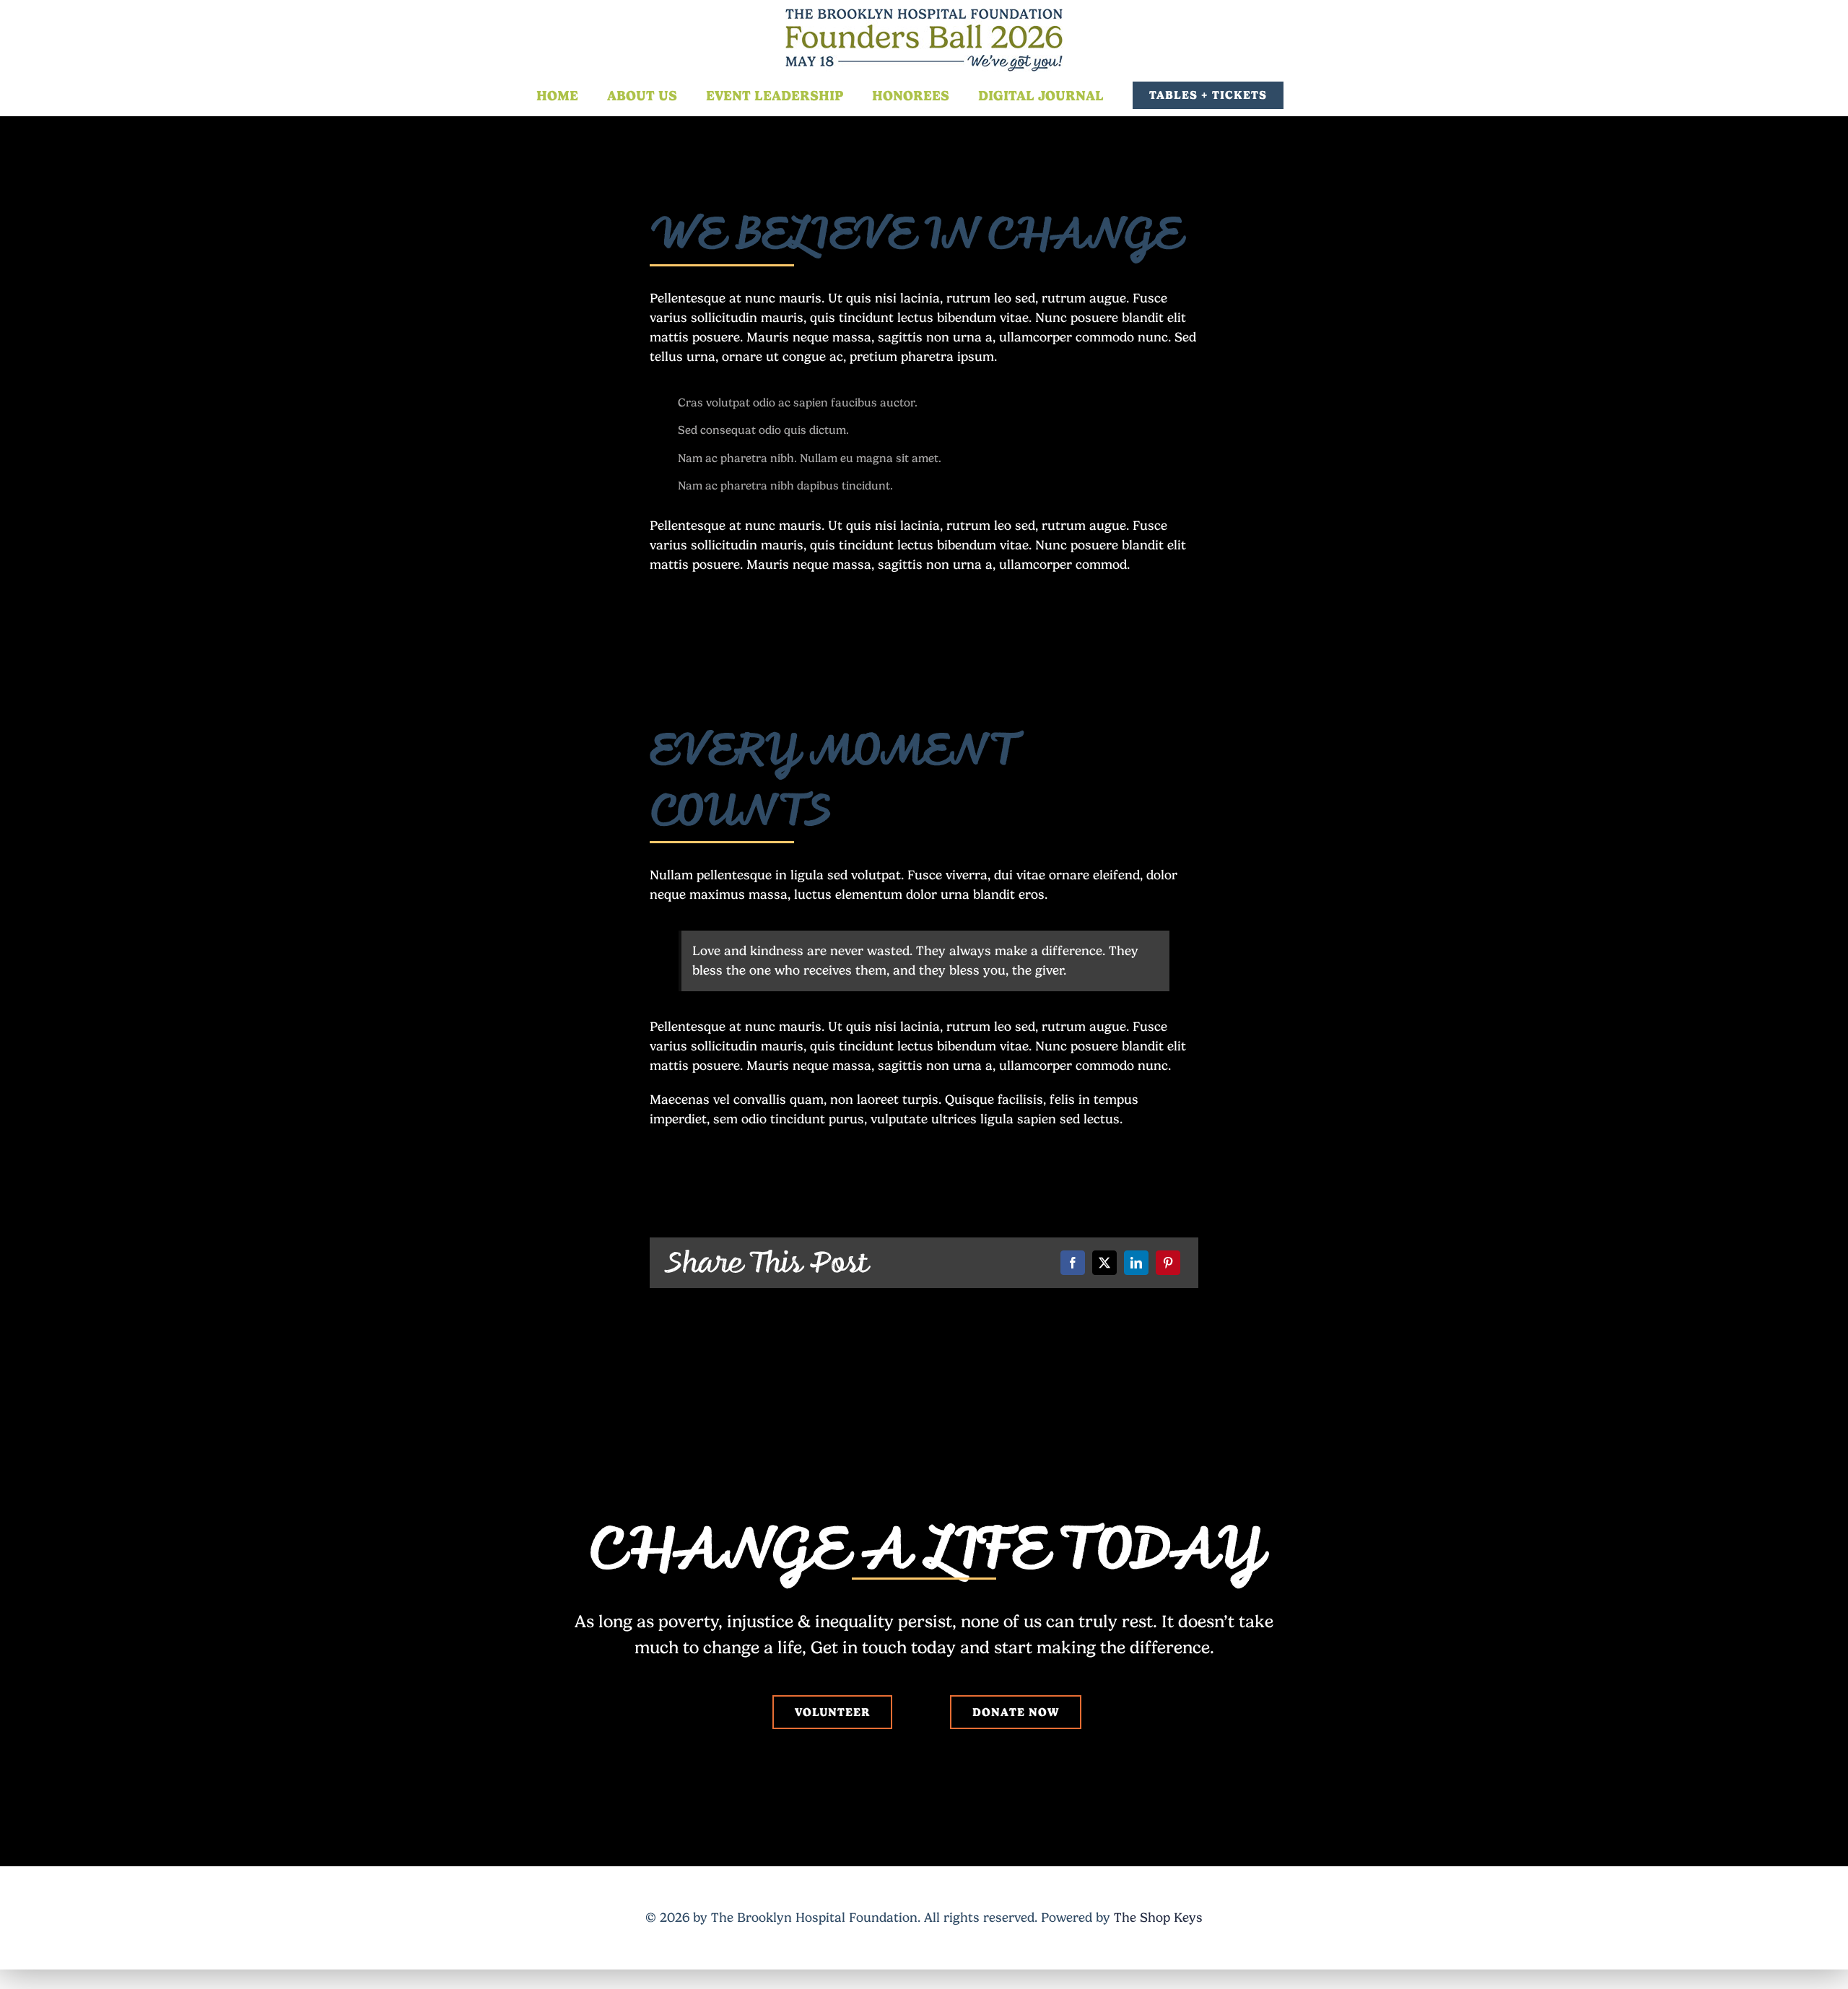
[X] (1104, 1263)
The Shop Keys (1158, 1918)
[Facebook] (1073, 1263)
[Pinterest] (1168, 1263)
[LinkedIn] (1136, 1263)
